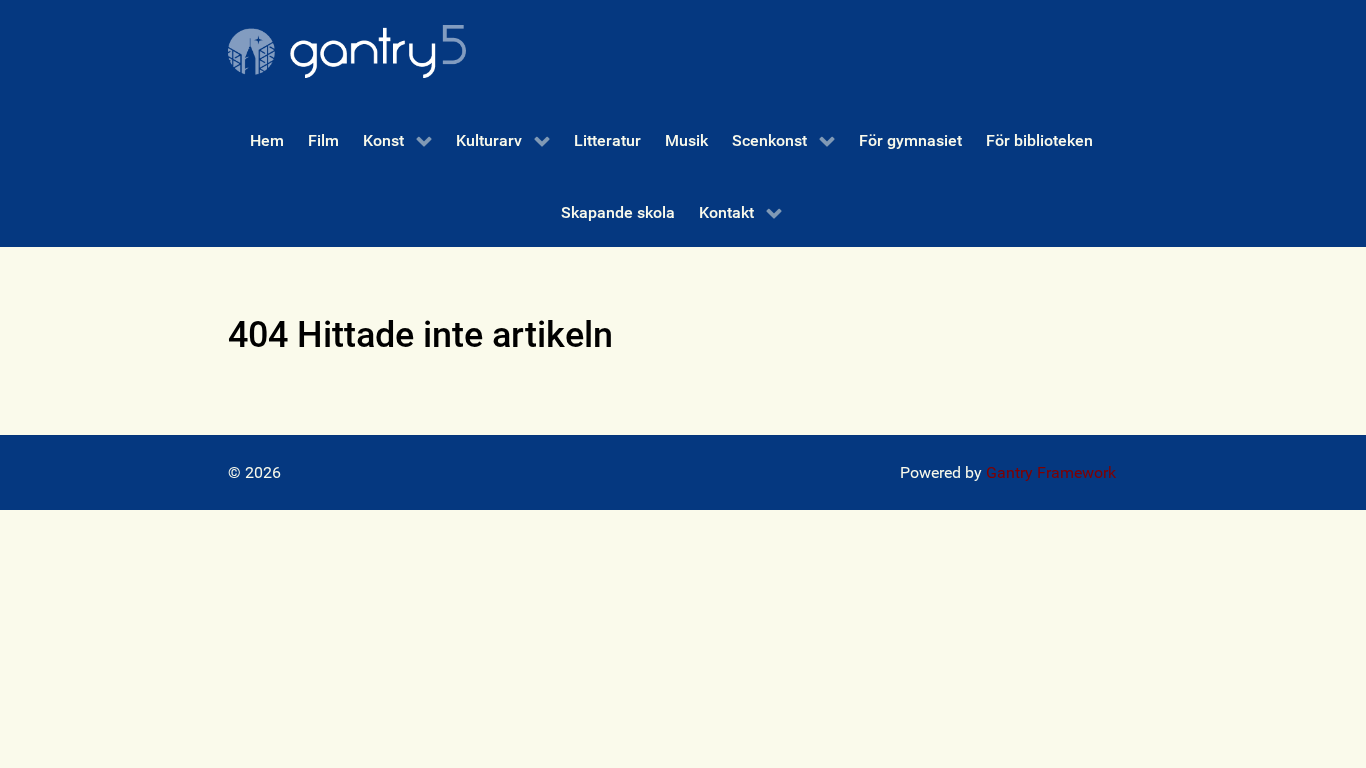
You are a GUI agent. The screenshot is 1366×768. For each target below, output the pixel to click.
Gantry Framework (1051, 472)
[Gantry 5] (347, 51)
